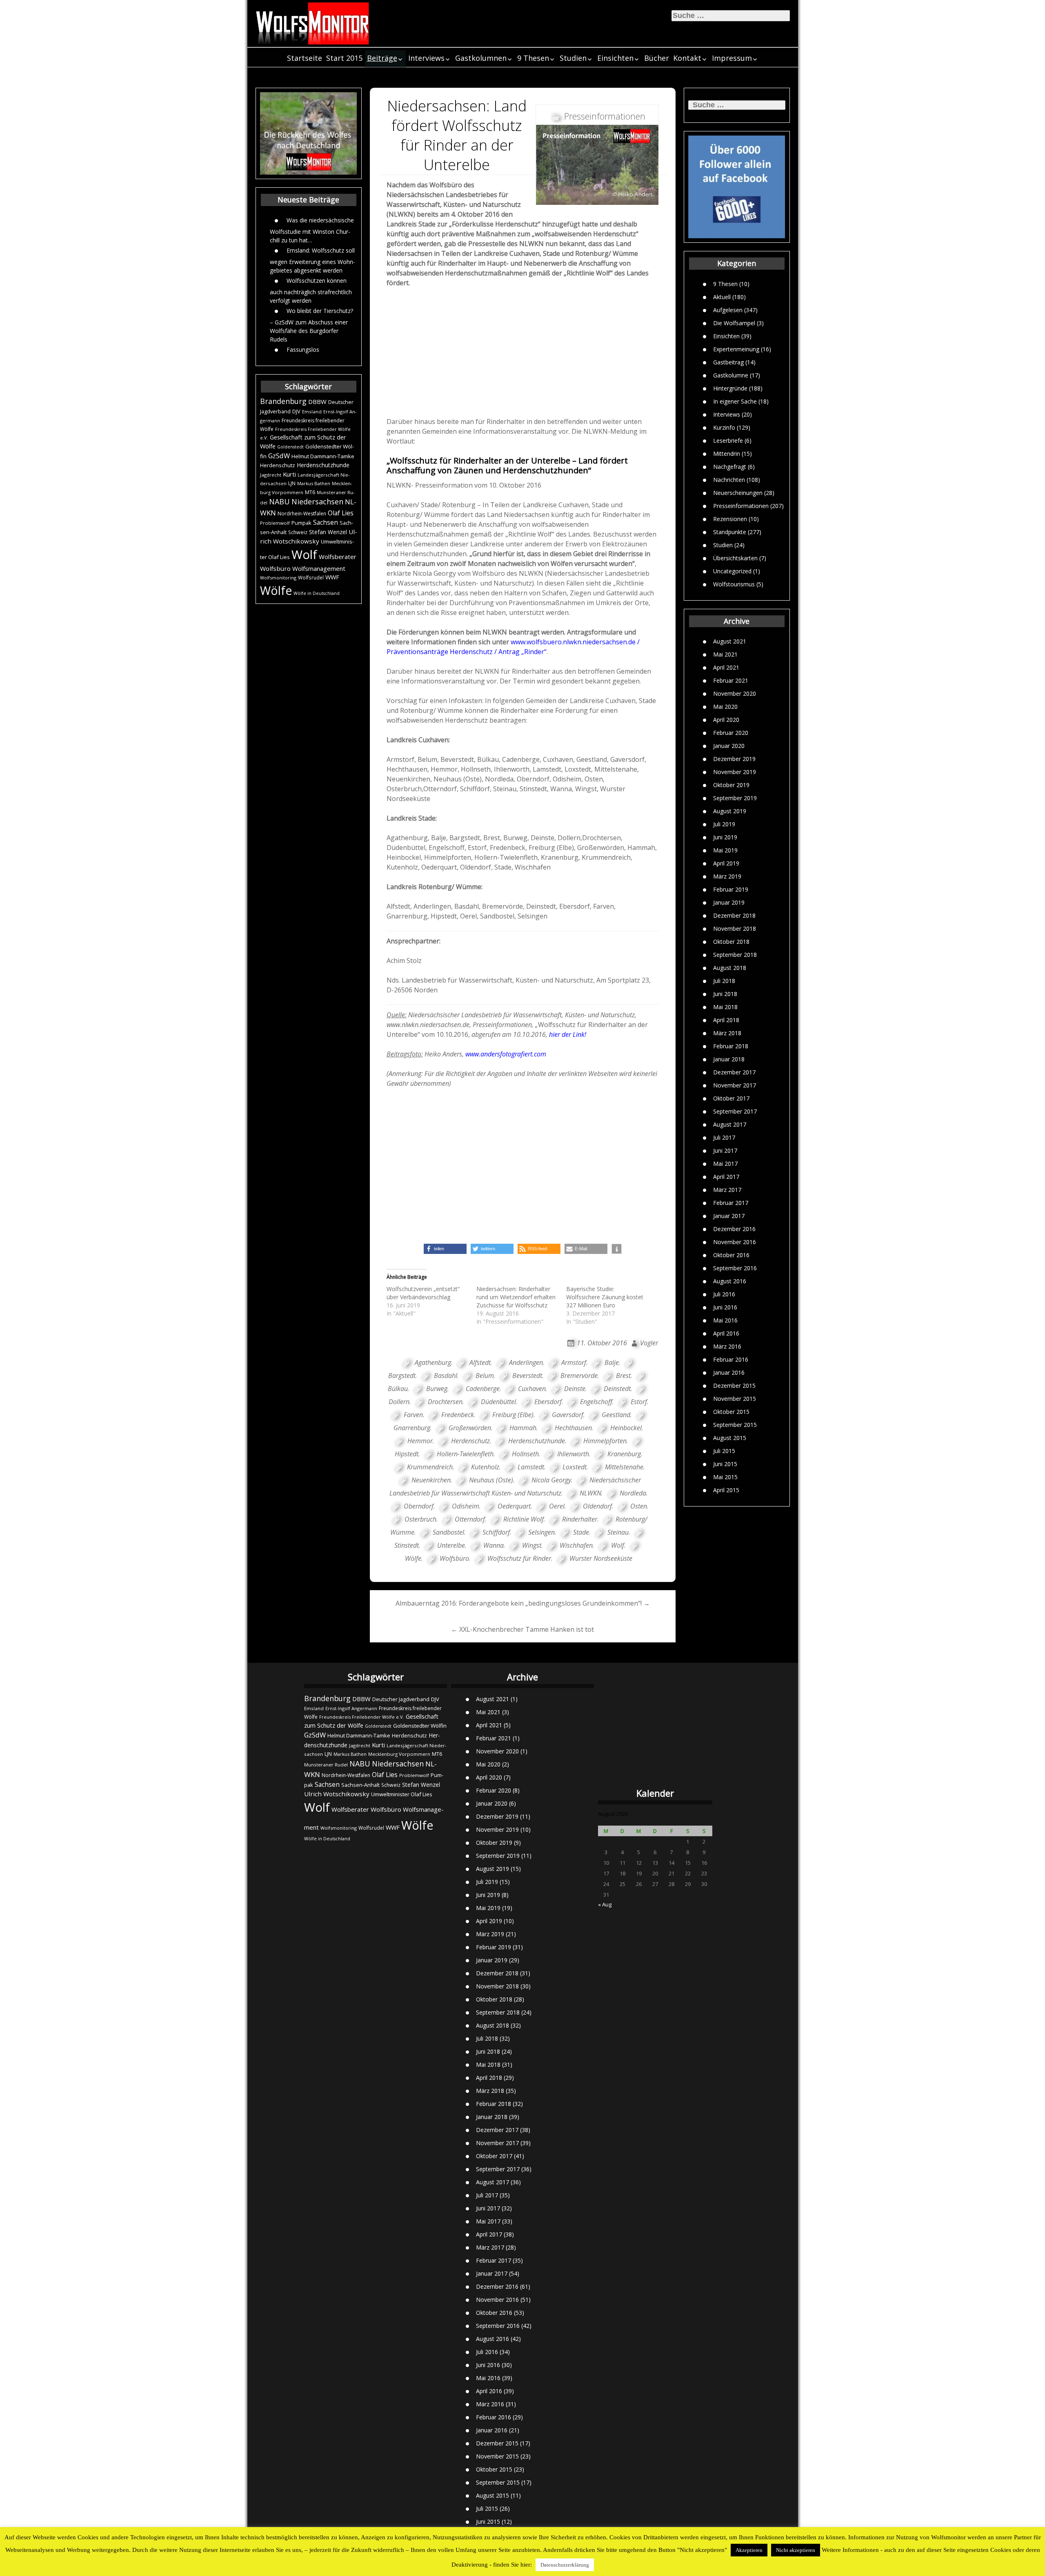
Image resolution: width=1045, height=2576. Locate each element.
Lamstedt (531, 1467)
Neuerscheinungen (738, 492)
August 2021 (730, 641)
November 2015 (735, 1399)
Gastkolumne (731, 375)
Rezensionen (730, 518)
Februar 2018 (731, 1046)
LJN (292, 483)
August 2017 (730, 1124)
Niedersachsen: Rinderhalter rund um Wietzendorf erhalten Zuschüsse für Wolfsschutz (516, 1297)
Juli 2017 (724, 1137)
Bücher (657, 58)
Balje (612, 1362)
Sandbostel (448, 1532)
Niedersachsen (317, 501)
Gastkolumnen (481, 58)
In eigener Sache (735, 401)
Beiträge (382, 58)
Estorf (639, 1402)
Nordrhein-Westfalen (302, 514)
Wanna (494, 1545)
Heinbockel (626, 1428)
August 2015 (730, 1438)
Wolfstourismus (734, 584)
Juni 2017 (725, 1150)
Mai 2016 (725, 1320)
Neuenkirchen (431, 1480)
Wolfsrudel (311, 577)
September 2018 (735, 955)
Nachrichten (729, 479)
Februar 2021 (731, 680)
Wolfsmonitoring (278, 578)
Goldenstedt (290, 447)
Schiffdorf (496, 1532)
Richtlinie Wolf (524, 1519)
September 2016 (735, 1268)
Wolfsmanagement (319, 568)
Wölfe (276, 590)
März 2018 (727, 1033)
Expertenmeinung (736, 349)
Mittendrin (727, 453)
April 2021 (726, 667)
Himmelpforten (605, 1441)
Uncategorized (732, 571)
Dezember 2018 (734, 915)
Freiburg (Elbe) (513, 1415)
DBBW (317, 402)
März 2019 (727, 876)
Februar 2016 (731, 1359)
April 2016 (726, 1333)
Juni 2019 (725, 837)
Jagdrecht (271, 475)
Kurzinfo (724, 427)
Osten (639, 1506)
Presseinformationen (741, 505)
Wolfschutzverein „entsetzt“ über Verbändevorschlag (423, 1293)
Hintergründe (730, 388)
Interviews (426, 58)
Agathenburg (433, 1362)
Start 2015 (344, 58)
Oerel (557, 1506)
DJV (296, 411)
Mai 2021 (725, 654)
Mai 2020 (725, 707)
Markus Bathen (314, 483)
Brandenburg (283, 401)
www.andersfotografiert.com (505, 1054)
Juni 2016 (725, 1307)
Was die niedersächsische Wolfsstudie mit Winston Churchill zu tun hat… (312, 230)
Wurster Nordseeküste (601, 1558)
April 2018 (726, 1020)
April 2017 (726, 1177)
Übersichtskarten (735, 558)
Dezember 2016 (734, 1229)
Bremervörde (579, 1376)
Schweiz (298, 532)
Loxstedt (575, 1467)
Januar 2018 (729, 1059)
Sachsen (326, 523)
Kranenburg (624, 1454)
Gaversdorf (568, 1415)
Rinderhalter (580, 1519)
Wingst (532, 1545)
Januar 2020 (729, 746)
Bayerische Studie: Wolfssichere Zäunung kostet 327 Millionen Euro (605, 1297)
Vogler (649, 1343)
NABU (279, 501)
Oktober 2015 (731, 1412)
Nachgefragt (730, 466)
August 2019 (730, 811)
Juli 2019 (724, 824)
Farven (413, 1415)
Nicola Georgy (551, 1480)
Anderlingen (526, 1362)
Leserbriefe (728, 440)
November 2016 (735, 1242)
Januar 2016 (729, 1372)
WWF (332, 577)
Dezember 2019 (734, 759)
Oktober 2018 (731, 942)
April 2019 (726, 863)
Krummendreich (430, 1467)
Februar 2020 (731, 733)
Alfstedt (480, 1362)
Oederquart (514, 1506)
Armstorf (574, 1362)
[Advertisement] (523, 355)
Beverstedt (527, 1376)
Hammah (523, 1428)
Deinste (575, 1389)
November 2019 (735, 772)
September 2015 (735, 1425)
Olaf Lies (341, 513)
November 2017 (735, 1085)
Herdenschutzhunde (323, 465)
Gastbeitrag (728, 362)
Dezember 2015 (734, 1386)
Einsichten (615, 58)
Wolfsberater (338, 557)
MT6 (310, 492)
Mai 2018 (725, 1007)
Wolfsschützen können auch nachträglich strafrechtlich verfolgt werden (311, 290)
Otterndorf (470, 1519)
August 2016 (730, 1281)
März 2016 (727, 1346)
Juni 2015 (725, 1464)
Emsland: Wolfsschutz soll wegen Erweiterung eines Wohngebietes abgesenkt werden (312, 260)
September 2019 (735, 798)
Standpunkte (730, 531)
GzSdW (279, 456)
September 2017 (735, 1111)
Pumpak (301, 523)
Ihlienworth (573, 1454)
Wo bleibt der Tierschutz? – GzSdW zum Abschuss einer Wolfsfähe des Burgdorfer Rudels (311, 325)
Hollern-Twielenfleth (465, 1454)
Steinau (618, 1532)
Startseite (305, 58)
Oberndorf (419, 1506)
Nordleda (633, 1493)
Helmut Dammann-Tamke (323, 456)
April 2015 (726, 1490)
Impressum (732, 58)
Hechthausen (573, 1428)
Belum (485, 1376)
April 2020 (726, 720)
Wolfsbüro (275, 568)
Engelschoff (596, 1402)
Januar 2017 (729, 1216)
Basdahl (446, 1376)
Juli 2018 (724, 981)
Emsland (312, 412)
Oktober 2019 (731, 785)
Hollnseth (525, 1454)
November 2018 (735, 929)
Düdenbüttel (498, 1402)
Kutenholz (485, 1467)
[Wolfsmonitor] (313, 23)
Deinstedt (617, 1389)
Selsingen (541, 1532)
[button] (445, 1249)
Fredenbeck (458, 1415)
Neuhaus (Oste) (491, 1480)
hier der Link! (568, 1034)
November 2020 (735, 693)
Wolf (304, 555)
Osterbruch (420, 1519)
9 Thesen (533, 58)
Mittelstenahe (624, 1467)
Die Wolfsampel (734, 323)
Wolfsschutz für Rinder (519, 1558)
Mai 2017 (725, 1164)
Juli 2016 (724, 1294)
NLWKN (590, 1493)
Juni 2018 (725, 994)
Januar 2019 (729, 902)
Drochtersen (445, 1402)
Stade (581, 1532)
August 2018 (730, 968)
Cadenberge (483, 1389)
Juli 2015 (724, 1451)
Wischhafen (576, 1545)
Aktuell (722, 296)
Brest (623, 1376)
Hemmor (420, 1441)
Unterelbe (451, 1545)
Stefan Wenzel (328, 532)
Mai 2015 (725, 1477)
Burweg (437, 1389)
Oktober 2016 (731, 1255)
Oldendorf (597, 1506)
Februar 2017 (731, 1203)
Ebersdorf (548, 1402)
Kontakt (687, 58)
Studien (573, 58)
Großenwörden (470, 1428)
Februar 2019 (731, 889)
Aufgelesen (728, 310)
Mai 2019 (725, 850)
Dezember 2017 (734, 1072)
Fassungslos (303, 349)
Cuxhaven (532, 1389)
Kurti (289, 474)
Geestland (616, 1415)
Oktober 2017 (731, 1098)
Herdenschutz (278, 465)
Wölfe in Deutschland (317, 593)
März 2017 (727, 1190)
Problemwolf (275, 523)
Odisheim (466, 1506)
